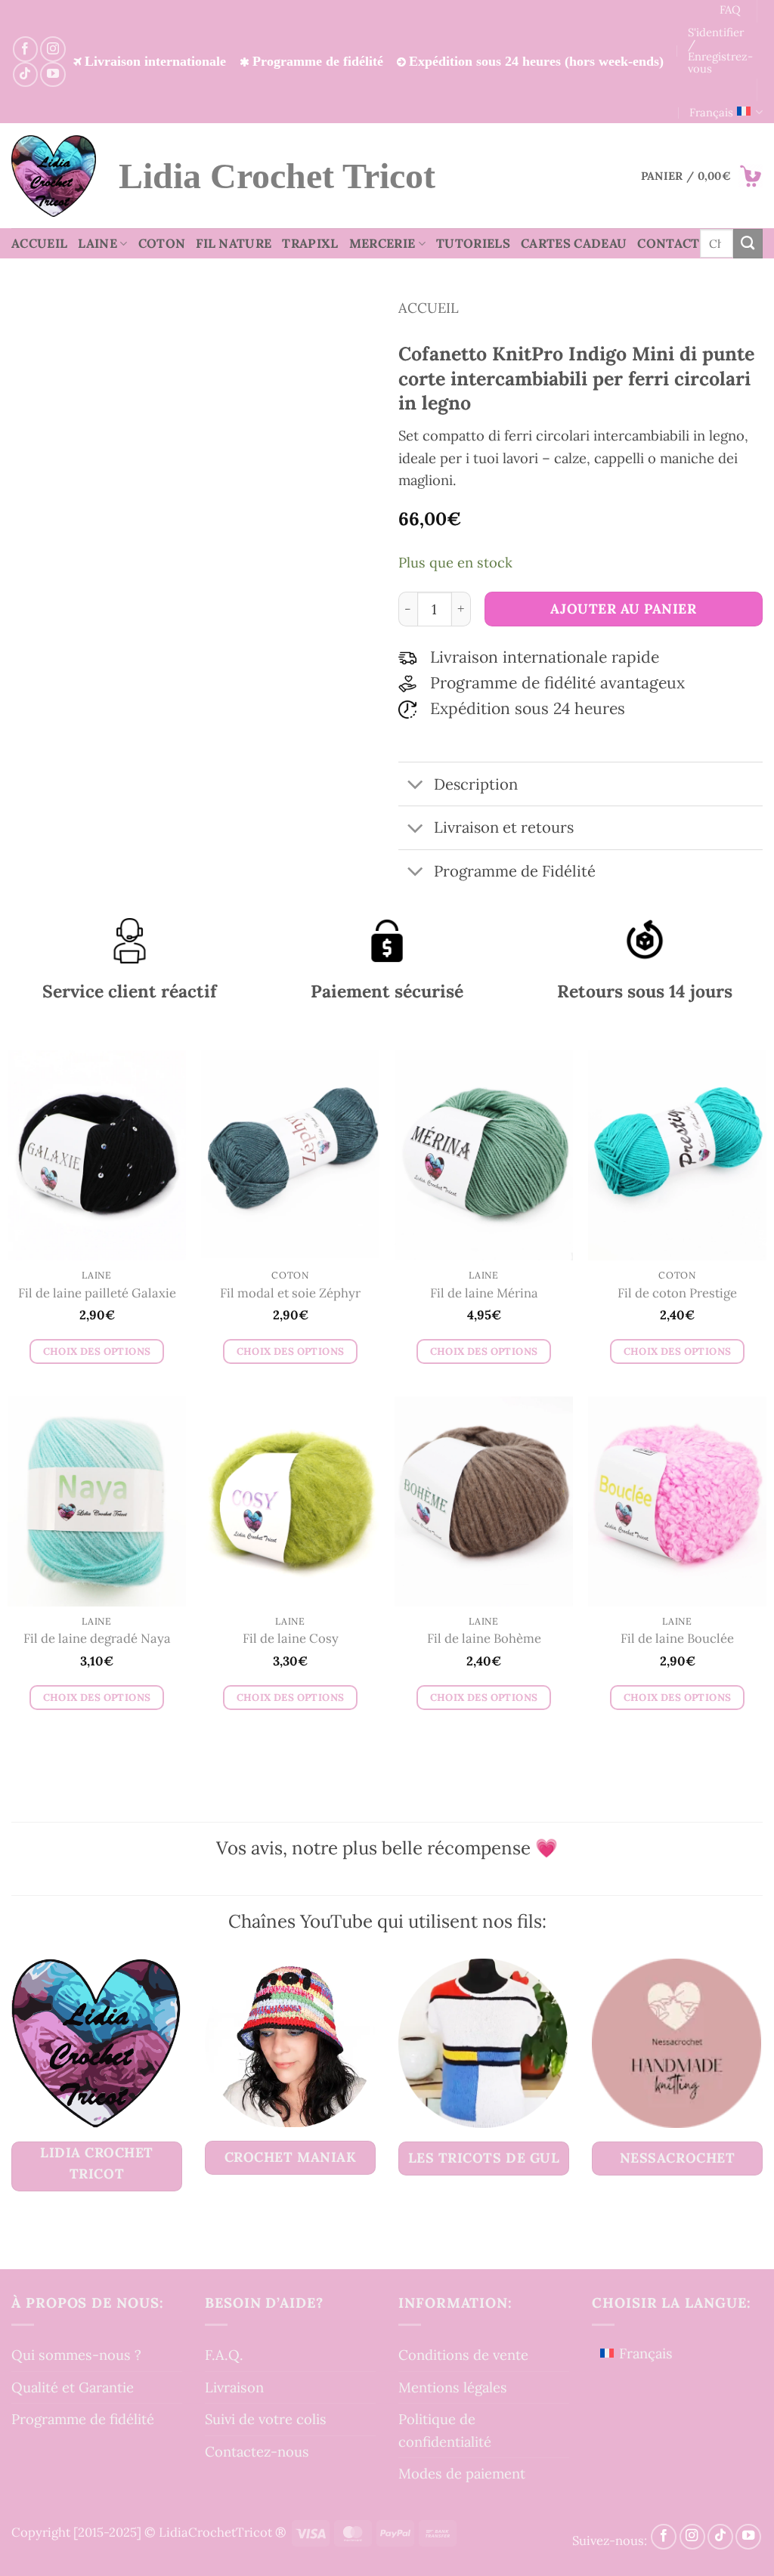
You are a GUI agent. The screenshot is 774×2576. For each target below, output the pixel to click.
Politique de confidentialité (445, 2430)
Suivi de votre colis (266, 2419)
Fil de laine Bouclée (677, 1639)
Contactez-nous (257, 2451)
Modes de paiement (462, 2473)
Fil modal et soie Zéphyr (290, 1293)
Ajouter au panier (623, 609)
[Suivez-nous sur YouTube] (53, 74)
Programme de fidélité (83, 2419)
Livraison (234, 2386)
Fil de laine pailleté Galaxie (97, 1293)
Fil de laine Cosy (291, 1639)
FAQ (730, 9)
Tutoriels (473, 243)
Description (476, 784)
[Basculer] (415, 785)
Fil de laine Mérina (484, 1293)
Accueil (39, 243)
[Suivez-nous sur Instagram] (53, 49)
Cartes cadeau (574, 243)
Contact (668, 243)
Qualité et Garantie (73, 2386)
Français (711, 112)
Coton (162, 243)
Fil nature (234, 243)
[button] (702, 176)
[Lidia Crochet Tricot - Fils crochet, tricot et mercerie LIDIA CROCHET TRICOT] (54, 176)
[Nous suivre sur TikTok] (25, 74)
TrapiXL (310, 243)
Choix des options (97, 1351)
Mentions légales (453, 2386)
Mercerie (382, 243)
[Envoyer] (748, 243)
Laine (98, 243)
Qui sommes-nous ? (76, 2355)
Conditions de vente (463, 2355)
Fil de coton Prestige (677, 1293)
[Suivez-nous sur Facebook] (25, 49)
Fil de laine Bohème (484, 1639)
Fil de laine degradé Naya (97, 1639)
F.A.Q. (224, 2355)
